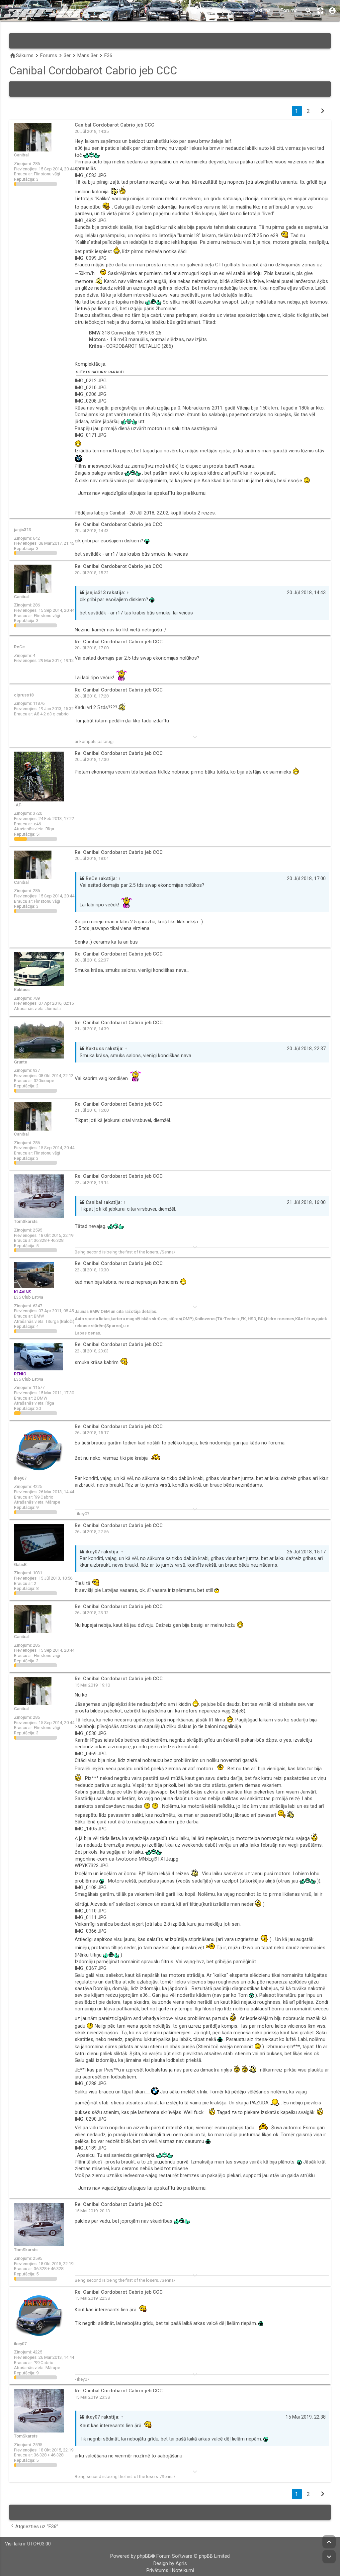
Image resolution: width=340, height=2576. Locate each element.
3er (67, 56)
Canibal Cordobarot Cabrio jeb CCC (93, 71)
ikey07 (93, 1552)
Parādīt (116, 372)
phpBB (144, 2556)
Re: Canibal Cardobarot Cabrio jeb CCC (119, 525)
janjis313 (96, 593)
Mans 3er (87, 56)
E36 (108, 56)
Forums (289, 10)
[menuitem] (157, 2571)
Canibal (94, 1202)
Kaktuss (95, 1049)
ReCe (91, 879)
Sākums (262, 10)
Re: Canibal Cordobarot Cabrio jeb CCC (119, 642)
